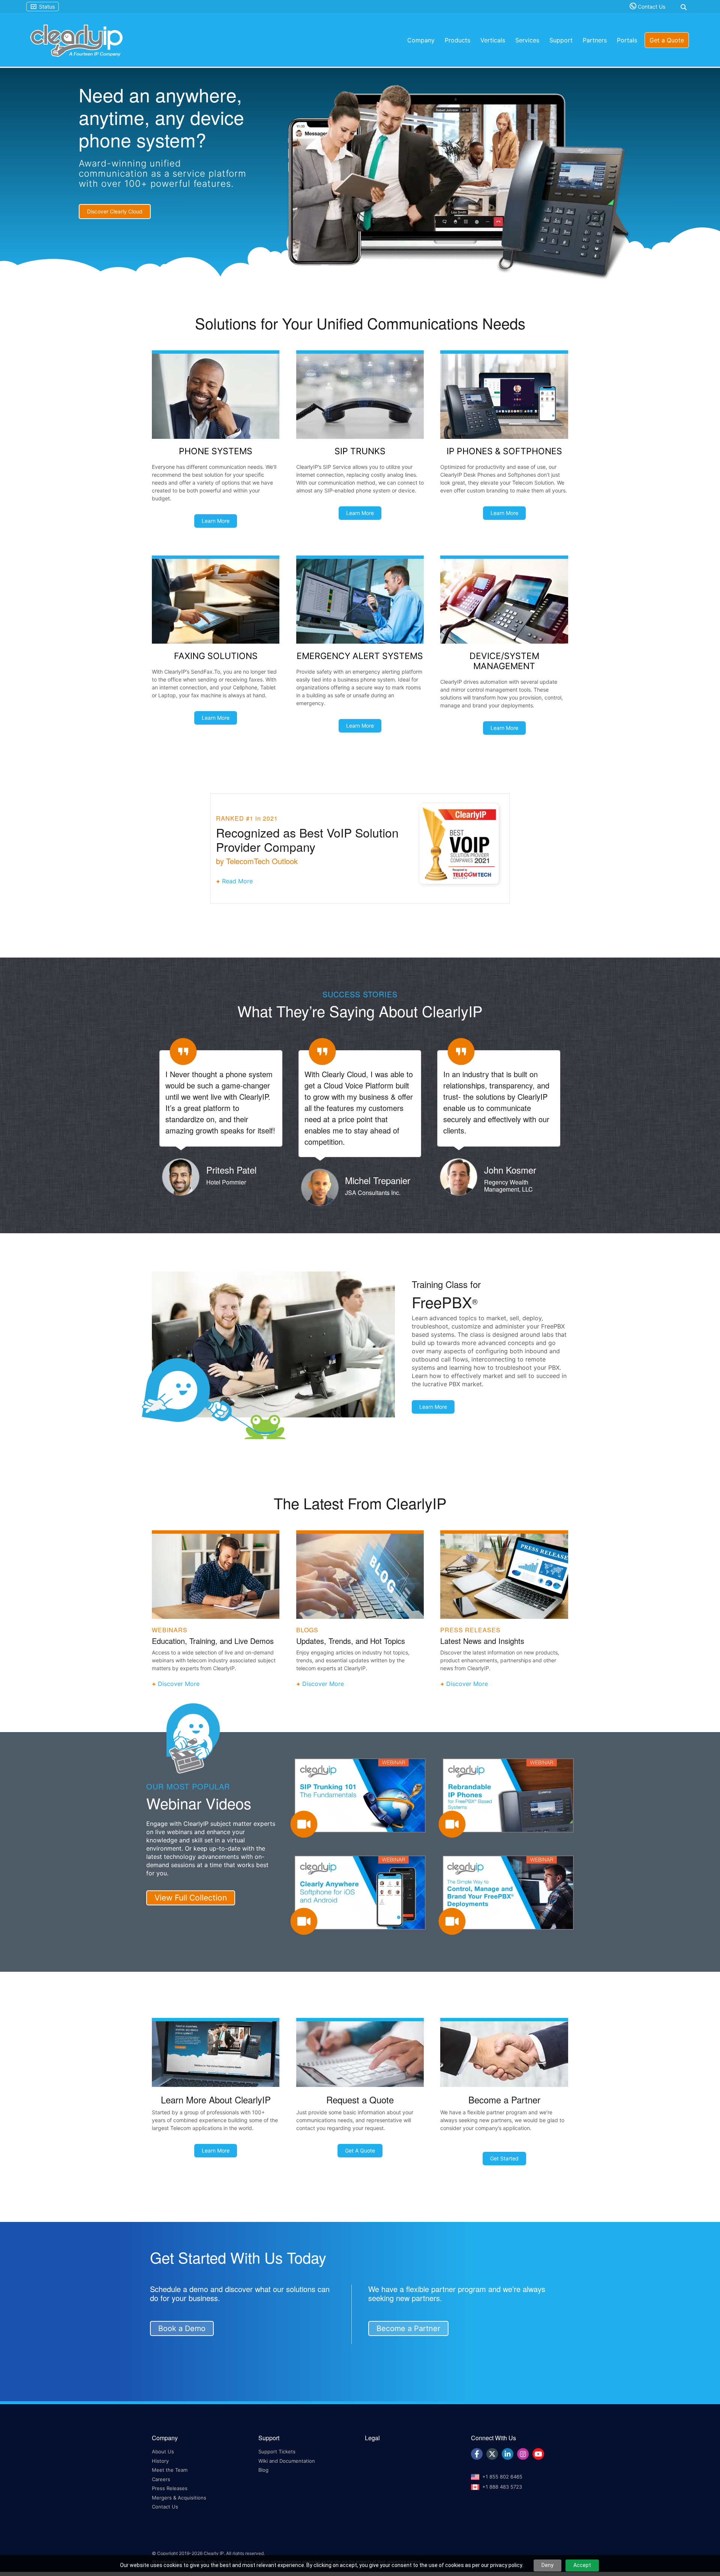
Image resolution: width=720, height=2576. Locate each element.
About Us (163, 2450)
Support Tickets (277, 2450)
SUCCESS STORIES (360, 994)
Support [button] (561, 40)
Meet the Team (170, 2468)
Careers (161, 2477)
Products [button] (457, 40)
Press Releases (170, 2487)
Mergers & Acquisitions (179, 2496)
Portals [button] (627, 40)
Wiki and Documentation (287, 2459)
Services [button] (527, 40)
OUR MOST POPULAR (188, 1784)
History (160, 2459)
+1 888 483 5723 (502, 2485)
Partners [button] (595, 40)
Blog (263, 2468)
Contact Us (651, 7)
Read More (237, 881)
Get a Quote (667, 40)
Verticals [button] (493, 40)
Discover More (179, 1682)
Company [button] (421, 40)
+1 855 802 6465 (502, 2475)
